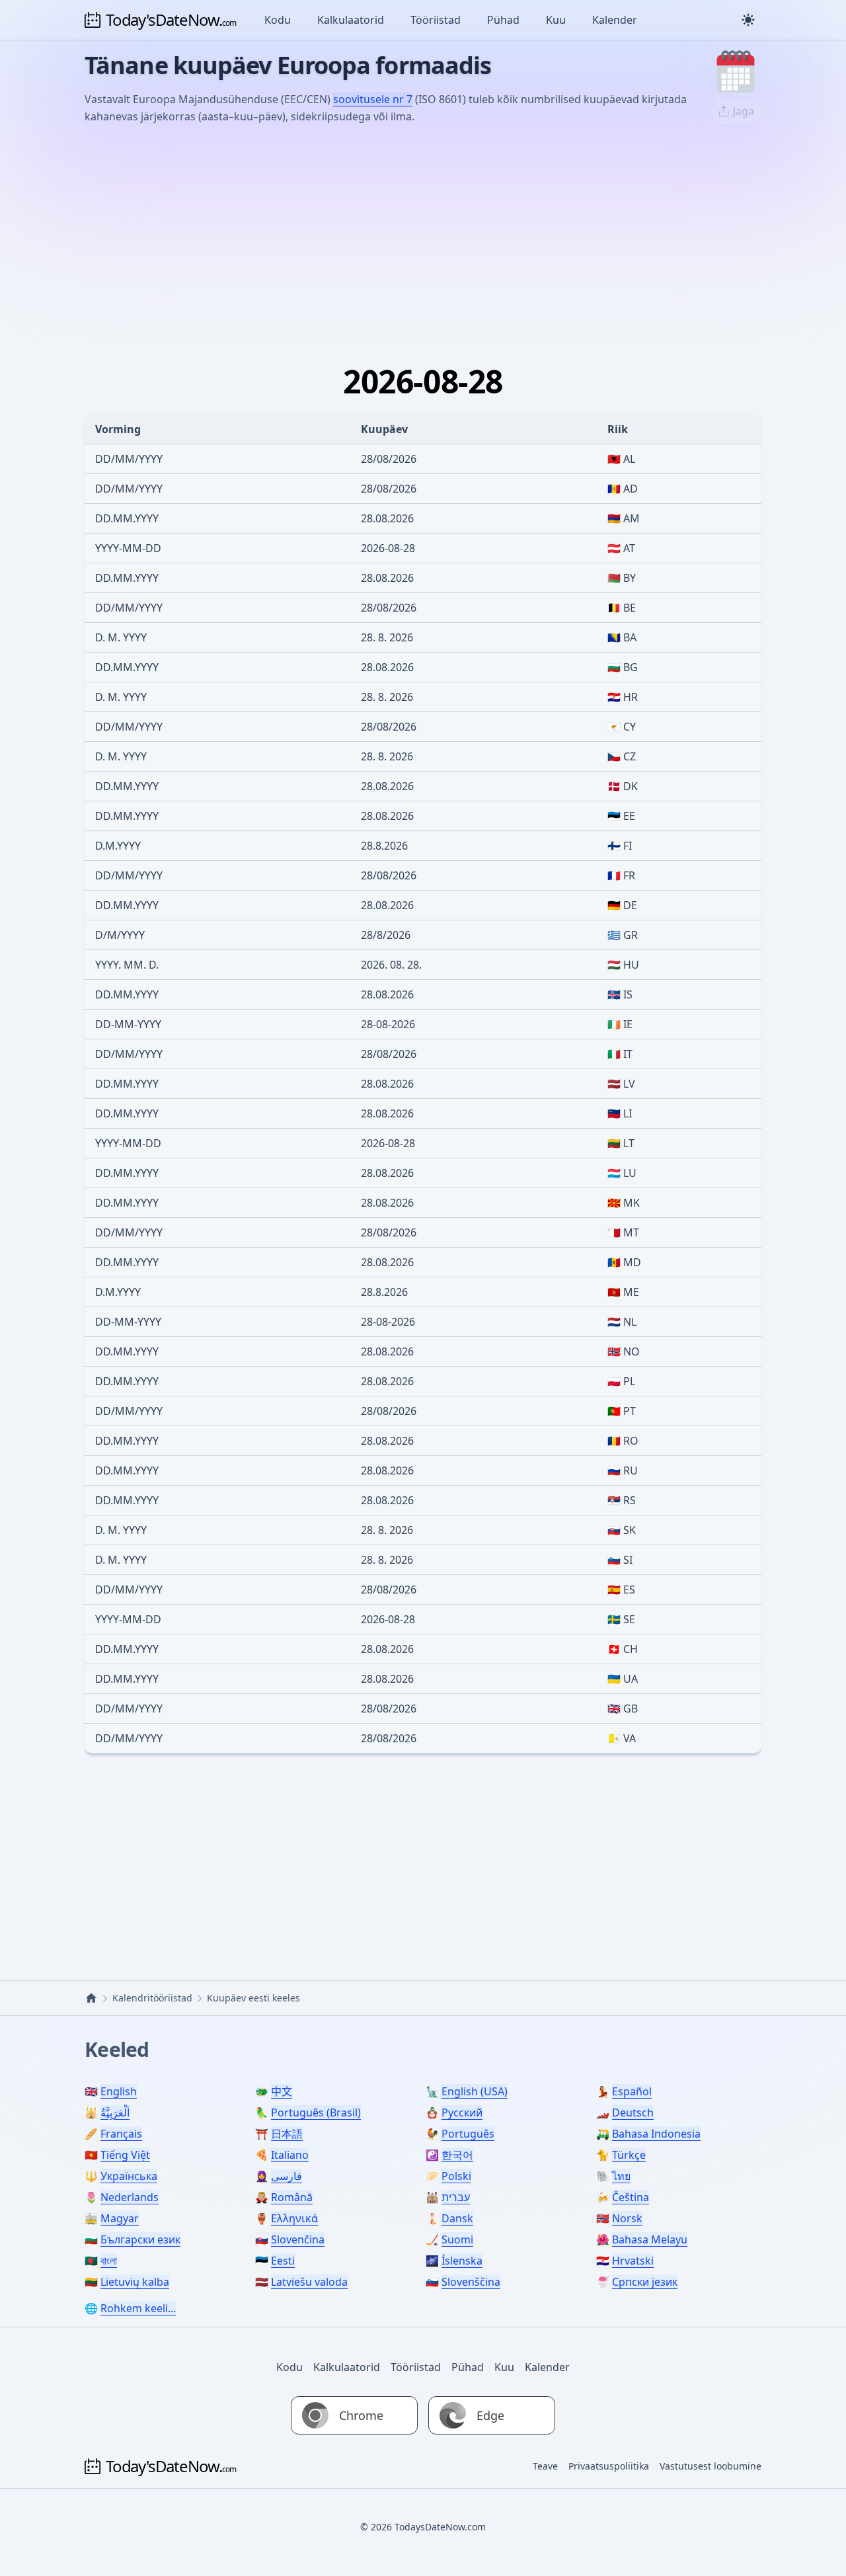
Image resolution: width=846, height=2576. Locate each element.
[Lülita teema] (748, 20)
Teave (545, 2466)
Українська (129, 2176)
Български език (140, 2239)
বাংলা (109, 2261)
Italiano (290, 2155)
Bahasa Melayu (650, 2239)
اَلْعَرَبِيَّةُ (115, 2113)
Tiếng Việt (125, 2155)
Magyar (120, 2218)
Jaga (744, 111)
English (119, 2091)
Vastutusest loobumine (711, 2466)
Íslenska (462, 2261)
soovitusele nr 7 (373, 99)
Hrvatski (633, 2261)
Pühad (503, 20)
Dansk (457, 2218)
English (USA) (475, 2091)
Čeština (631, 2197)
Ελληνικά (294, 2218)
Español (632, 2091)
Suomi (457, 2239)
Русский (462, 2113)
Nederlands (130, 2197)
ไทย (621, 2176)
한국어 (457, 2155)
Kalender (615, 20)
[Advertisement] (423, 235)
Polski (456, 2176)
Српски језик (645, 2282)
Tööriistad (436, 20)
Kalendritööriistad (152, 1998)
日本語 (287, 2134)
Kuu (556, 20)
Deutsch (633, 2113)
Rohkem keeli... (138, 2308)
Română (292, 2197)
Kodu (278, 20)
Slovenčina (298, 2239)
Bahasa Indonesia (656, 2134)
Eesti (283, 2261)
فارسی (287, 2176)
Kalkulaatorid (351, 20)
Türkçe (629, 2155)
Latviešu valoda (309, 2282)
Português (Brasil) (316, 2113)
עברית (456, 2197)
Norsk (627, 2218)
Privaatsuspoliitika (609, 2466)
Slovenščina (471, 2282)
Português (468, 2134)
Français (121, 2134)
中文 (282, 2091)
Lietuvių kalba (135, 2282)
